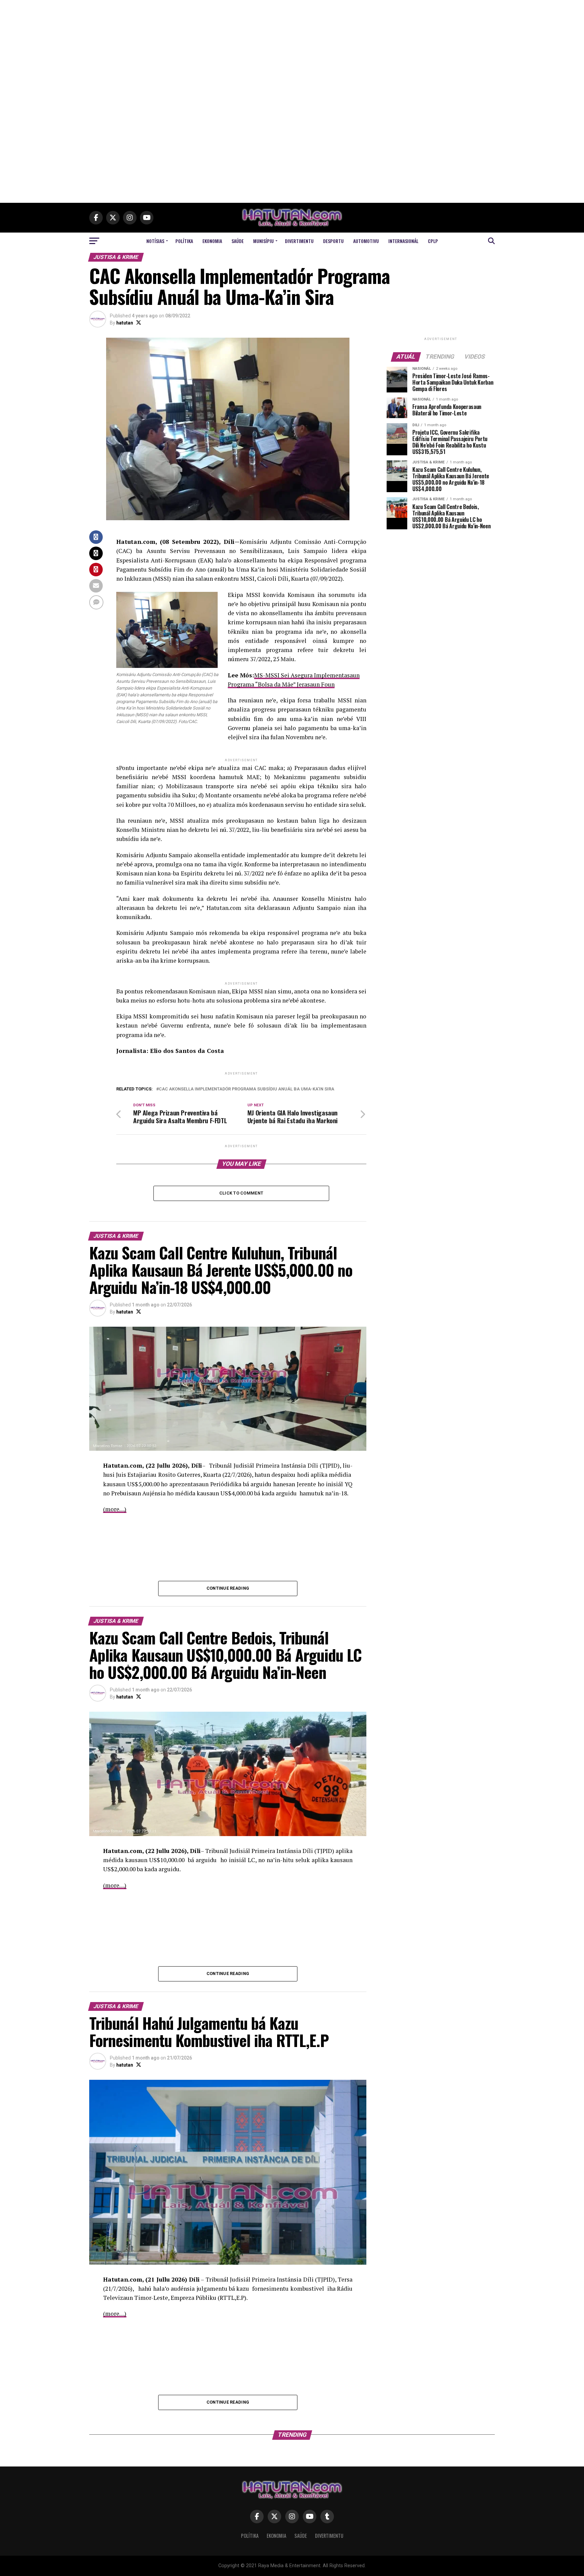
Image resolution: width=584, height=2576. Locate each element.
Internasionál (403, 241)
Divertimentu (299, 241)
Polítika (184, 241)
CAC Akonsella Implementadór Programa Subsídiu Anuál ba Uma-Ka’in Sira (247, 1089)
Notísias (155, 241)
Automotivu (366, 241)
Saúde (238, 241)
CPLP (433, 241)
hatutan (125, 323)
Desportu (333, 241)
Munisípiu (263, 241)
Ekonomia (212, 241)
